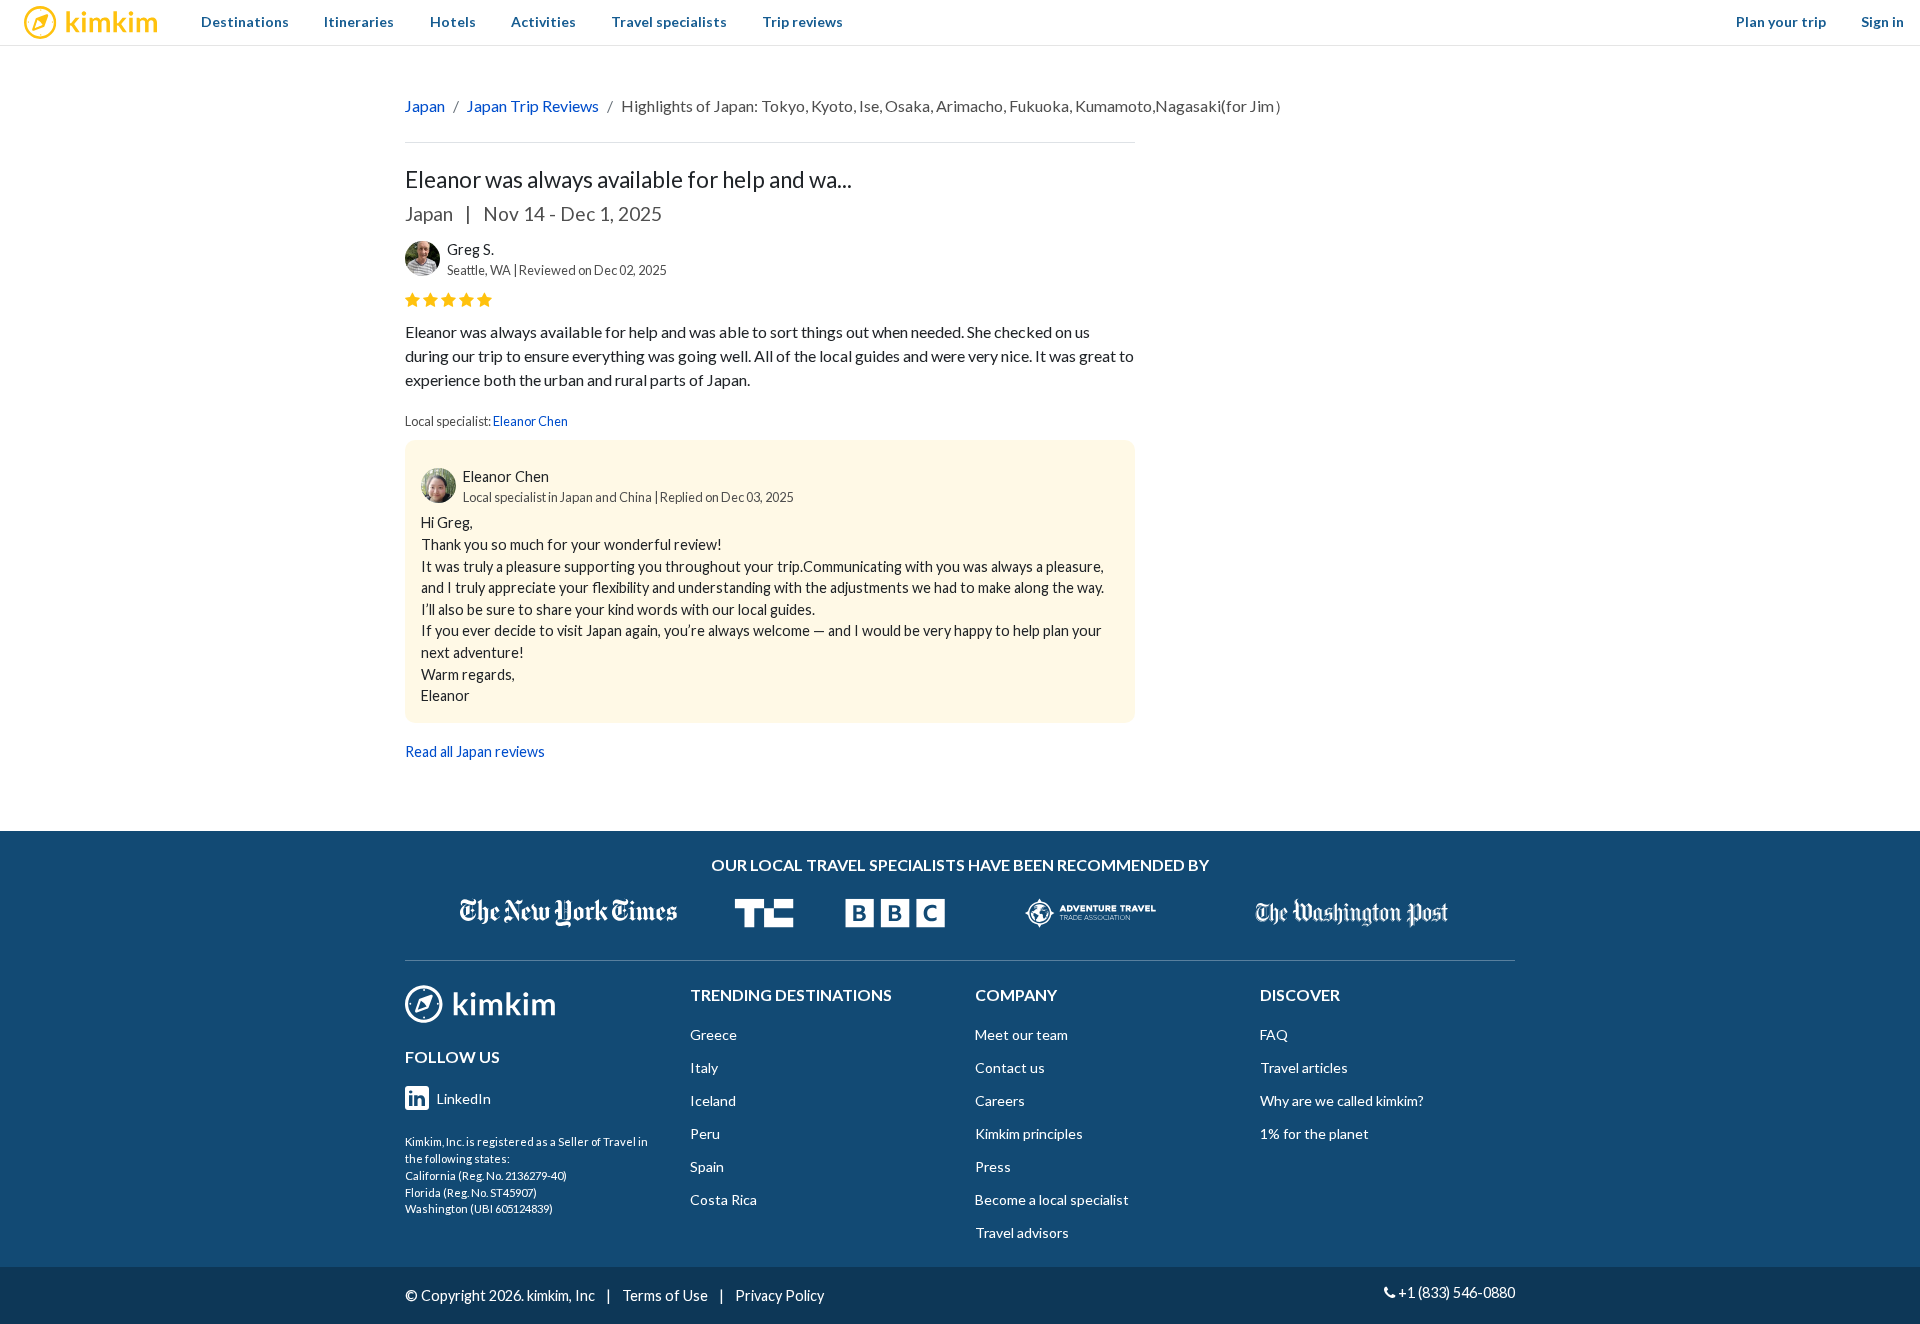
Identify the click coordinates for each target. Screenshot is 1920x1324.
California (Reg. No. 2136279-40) (486, 1175)
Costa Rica (723, 1199)
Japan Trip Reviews (533, 105)
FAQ (1274, 1034)
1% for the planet (1314, 1133)
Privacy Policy (779, 1295)
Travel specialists (669, 21)
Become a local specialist (1052, 1199)
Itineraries (359, 21)
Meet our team (1021, 1034)
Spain (707, 1166)
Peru (705, 1133)
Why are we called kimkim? (1342, 1100)
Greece (713, 1034)
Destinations (245, 21)
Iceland (713, 1100)
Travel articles (1304, 1067)
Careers (1000, 1100)
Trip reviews (802, 21)
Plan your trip (1781, 21)
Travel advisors (1022, 1232)
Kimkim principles (1029, 1133)
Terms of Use (665, 1295)
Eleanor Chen (530, 421)
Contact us (1010, 1067)
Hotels (453, 21)
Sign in (1882, 21)
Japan (425, 105)
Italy (704, 1067)
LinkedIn (464, 1098)
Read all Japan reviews (475, 751)
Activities (543, 21)
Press (993, 1166)
